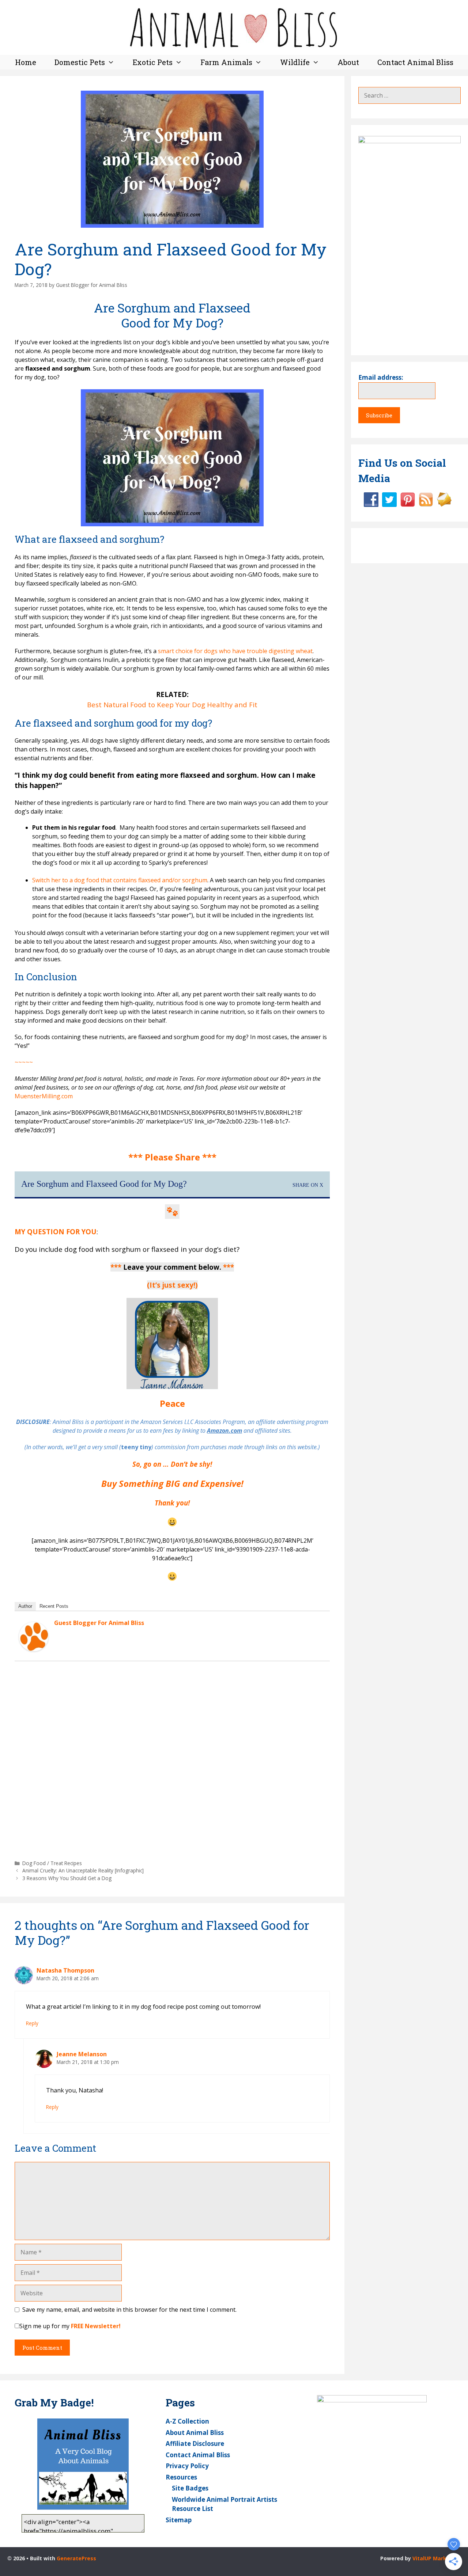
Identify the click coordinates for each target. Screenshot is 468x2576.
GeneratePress (76, 2558)
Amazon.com (224, 1431)
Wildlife (295, 62)
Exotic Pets (153, 62)
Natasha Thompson (65, 1970)
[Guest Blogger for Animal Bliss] (34, 1649)
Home (26, 62)
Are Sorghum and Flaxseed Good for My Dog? (104, 1184)
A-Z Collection (187, 2421)
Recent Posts (54, 1606)
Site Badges (190, 2488)
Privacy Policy (187, 2466)
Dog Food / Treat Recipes (52, 1863)
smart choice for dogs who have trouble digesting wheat (235, 651)
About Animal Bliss (195, 2433)
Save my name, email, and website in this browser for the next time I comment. (129, 2310)
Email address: (381, 377)
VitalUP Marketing (437, 2558)
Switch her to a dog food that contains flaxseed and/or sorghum (120, 880)
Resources (181, 2477)
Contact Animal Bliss (415, 62)
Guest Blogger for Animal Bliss (99, 1623)
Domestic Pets (80, 62)
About (348, 62)
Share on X (308, 1185)
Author (25, 1606)
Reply (32, 2023)
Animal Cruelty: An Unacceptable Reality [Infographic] (83, 1870)
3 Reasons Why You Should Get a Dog (67, 1878)
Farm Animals (226, 62)
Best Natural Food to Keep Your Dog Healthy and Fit (172, 704)
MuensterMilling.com (44, 1096)
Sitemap (179, 2520)
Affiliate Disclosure (195, 2444)
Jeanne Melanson (82, 2054)
